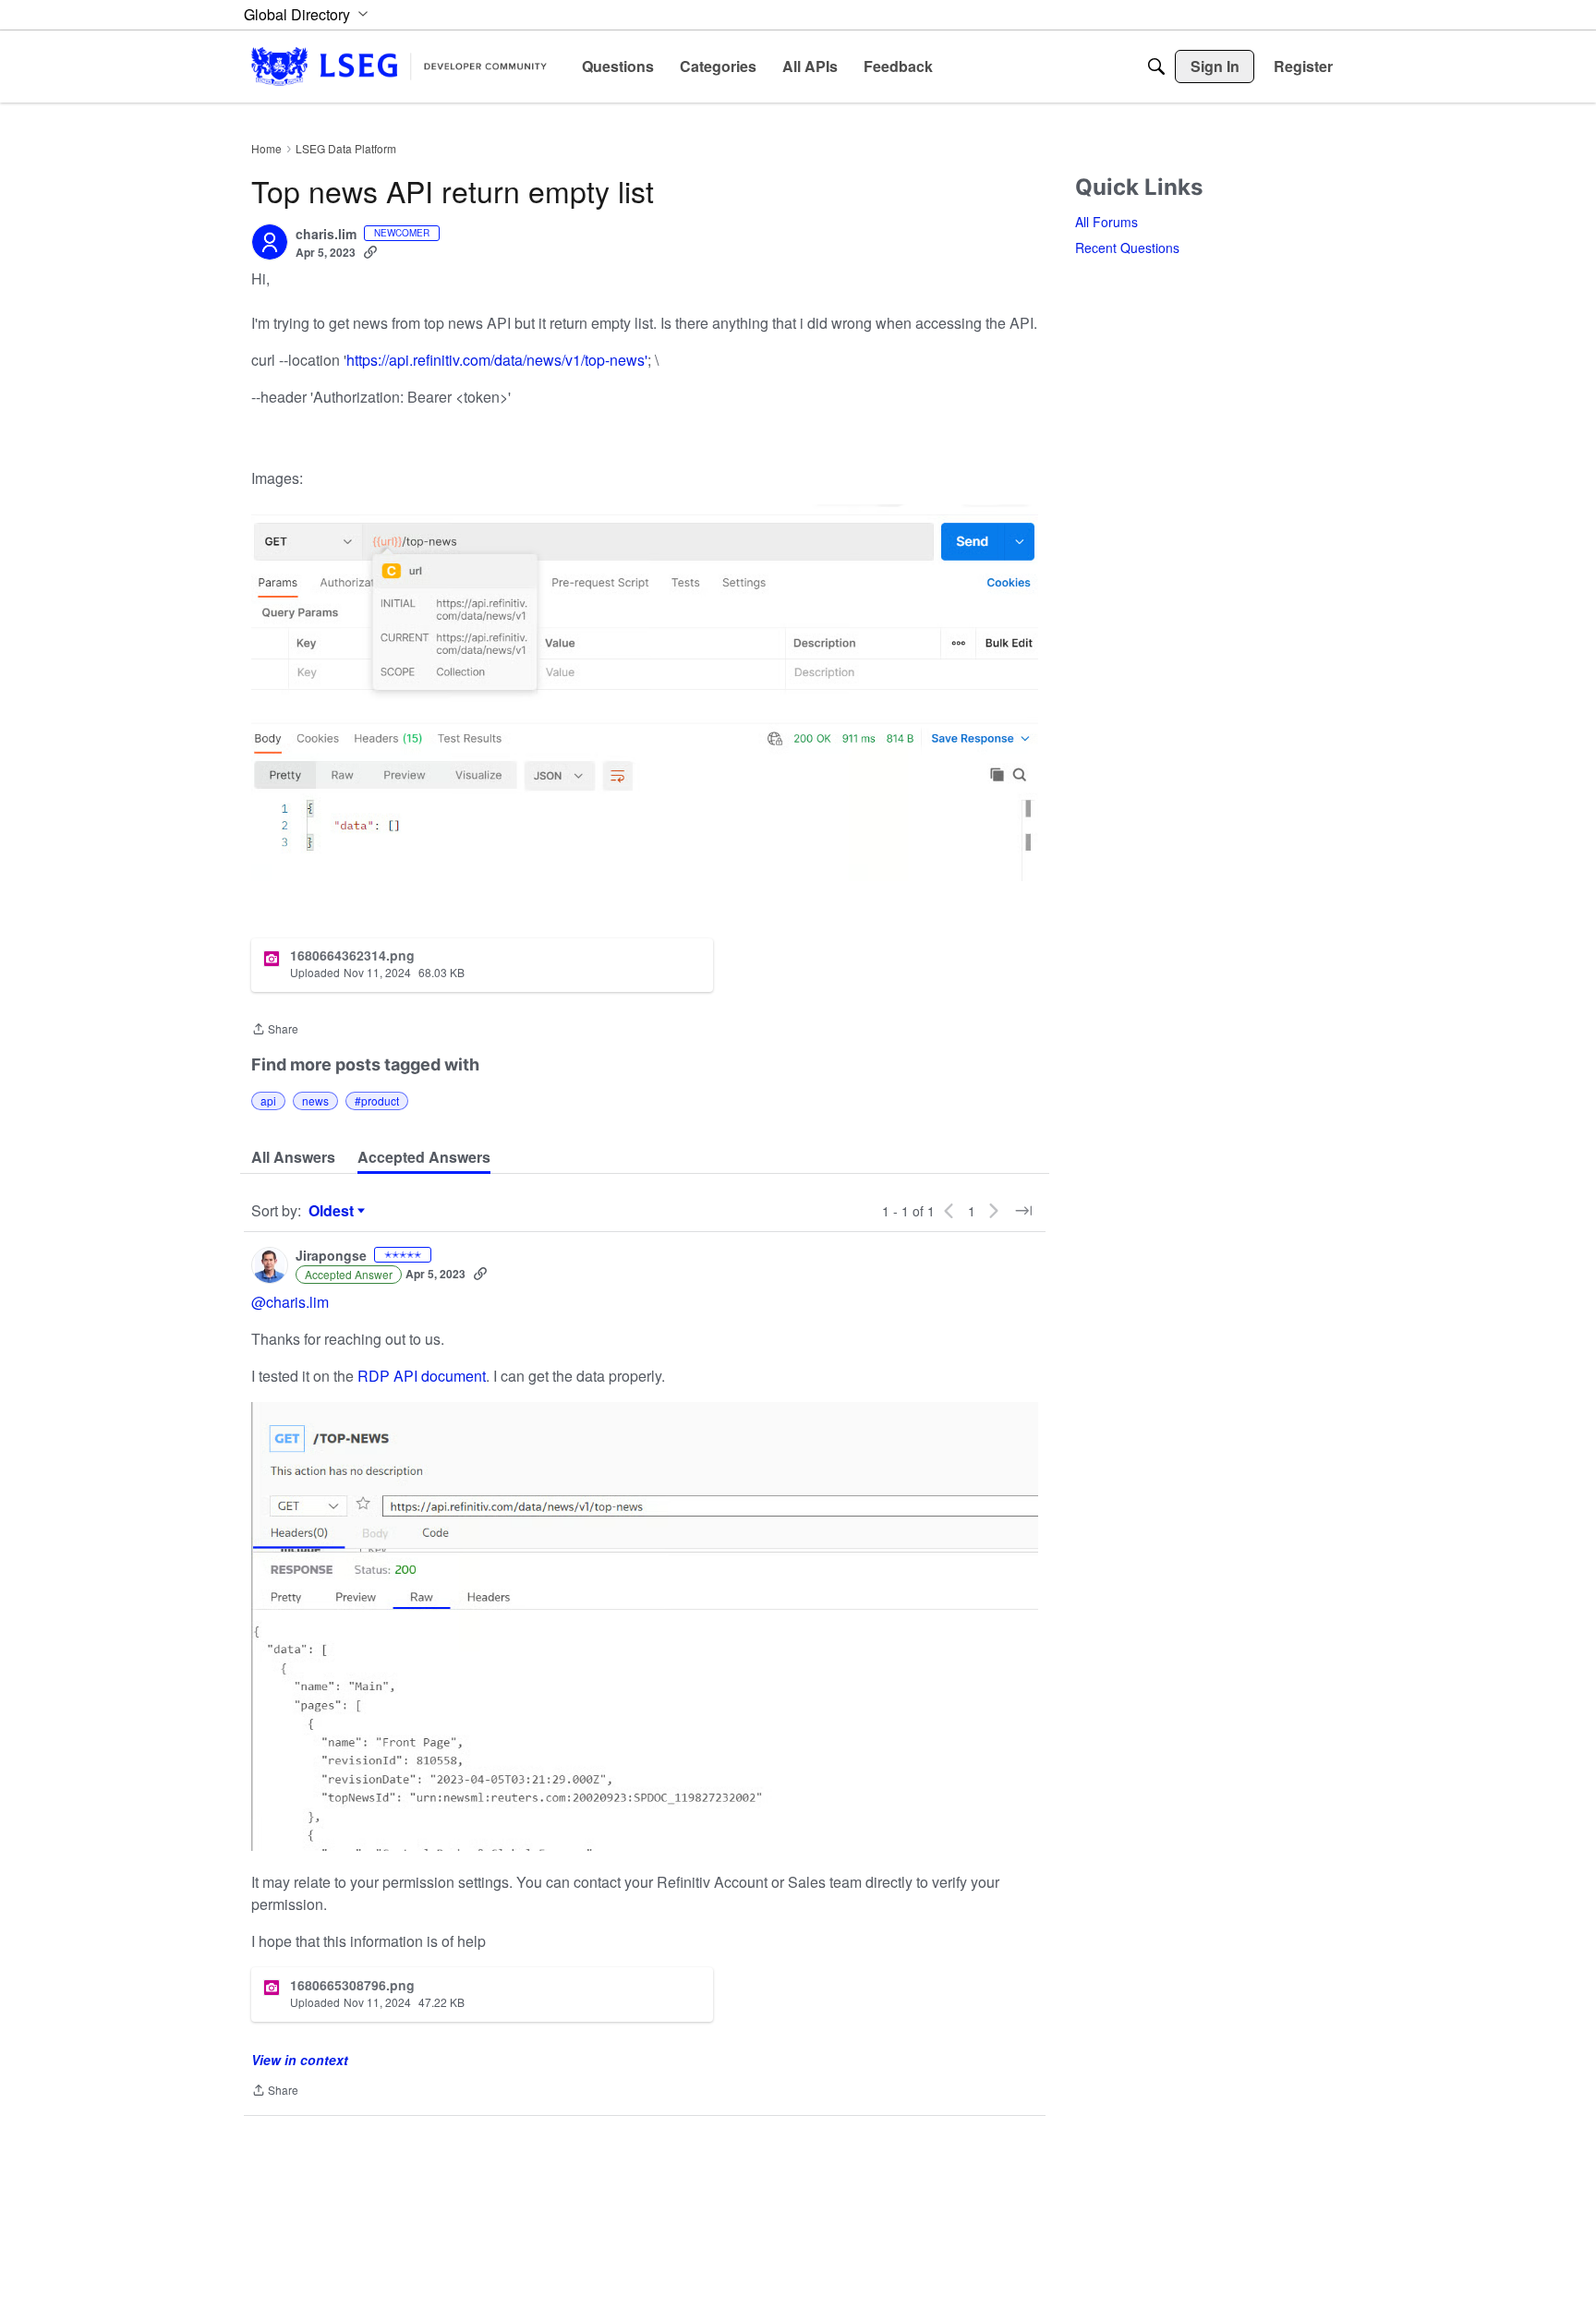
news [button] (315, 1100)
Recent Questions (1127, 248)
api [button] (268, 1100)
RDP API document (422, 1376)
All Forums (1106, 222)
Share (275, 1030)
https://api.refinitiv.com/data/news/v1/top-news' (497, 360)
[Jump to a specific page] (1023, 1211)
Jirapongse (331, 1256)
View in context (300, 2060)
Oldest (333, 1211)
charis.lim (326, 235)
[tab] (293, 1157)
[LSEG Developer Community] (399, 66)
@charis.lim (290, 1302)
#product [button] (377, 1100)
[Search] (1156, 66)
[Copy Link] (370, 252)
